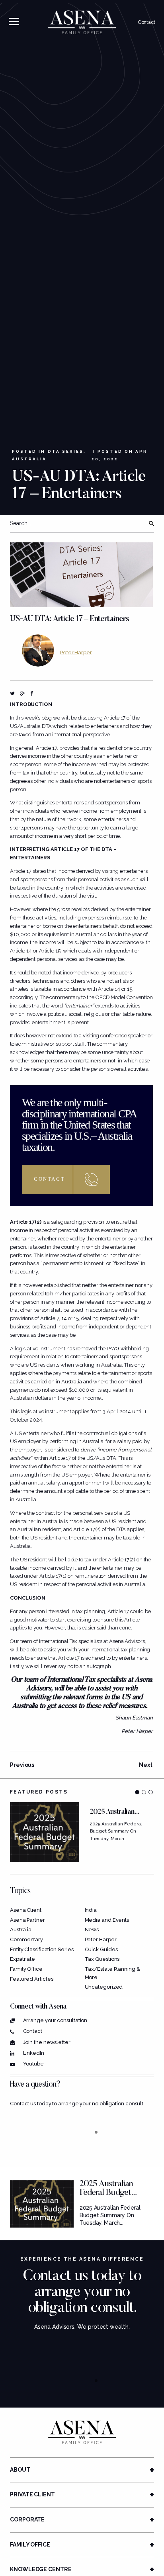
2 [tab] (144, 1792)
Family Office (26, 1969)
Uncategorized (104, 1987)
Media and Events (107, 1920)
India (91, 1910)
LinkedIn (34, 2053)
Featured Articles (31, 1979)
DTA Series (66, 451)
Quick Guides (101, 1949)
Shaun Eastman (134, 1718)
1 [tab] (137, 1792)
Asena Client (26, 1910)
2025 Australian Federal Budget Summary (106, 2193)
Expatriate (22, 1959)
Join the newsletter (47, 2042)
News (92, 1930)
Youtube (33, 2064)
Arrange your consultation (55, 2020)
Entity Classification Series (42, 1949)
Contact (146, 22)
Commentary (26, 1939)
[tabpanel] (82, 1832)
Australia (29, 459)
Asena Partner (27, 1920)
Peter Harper (76, 652)
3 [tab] (151, 1792)
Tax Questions (102, 1959)
